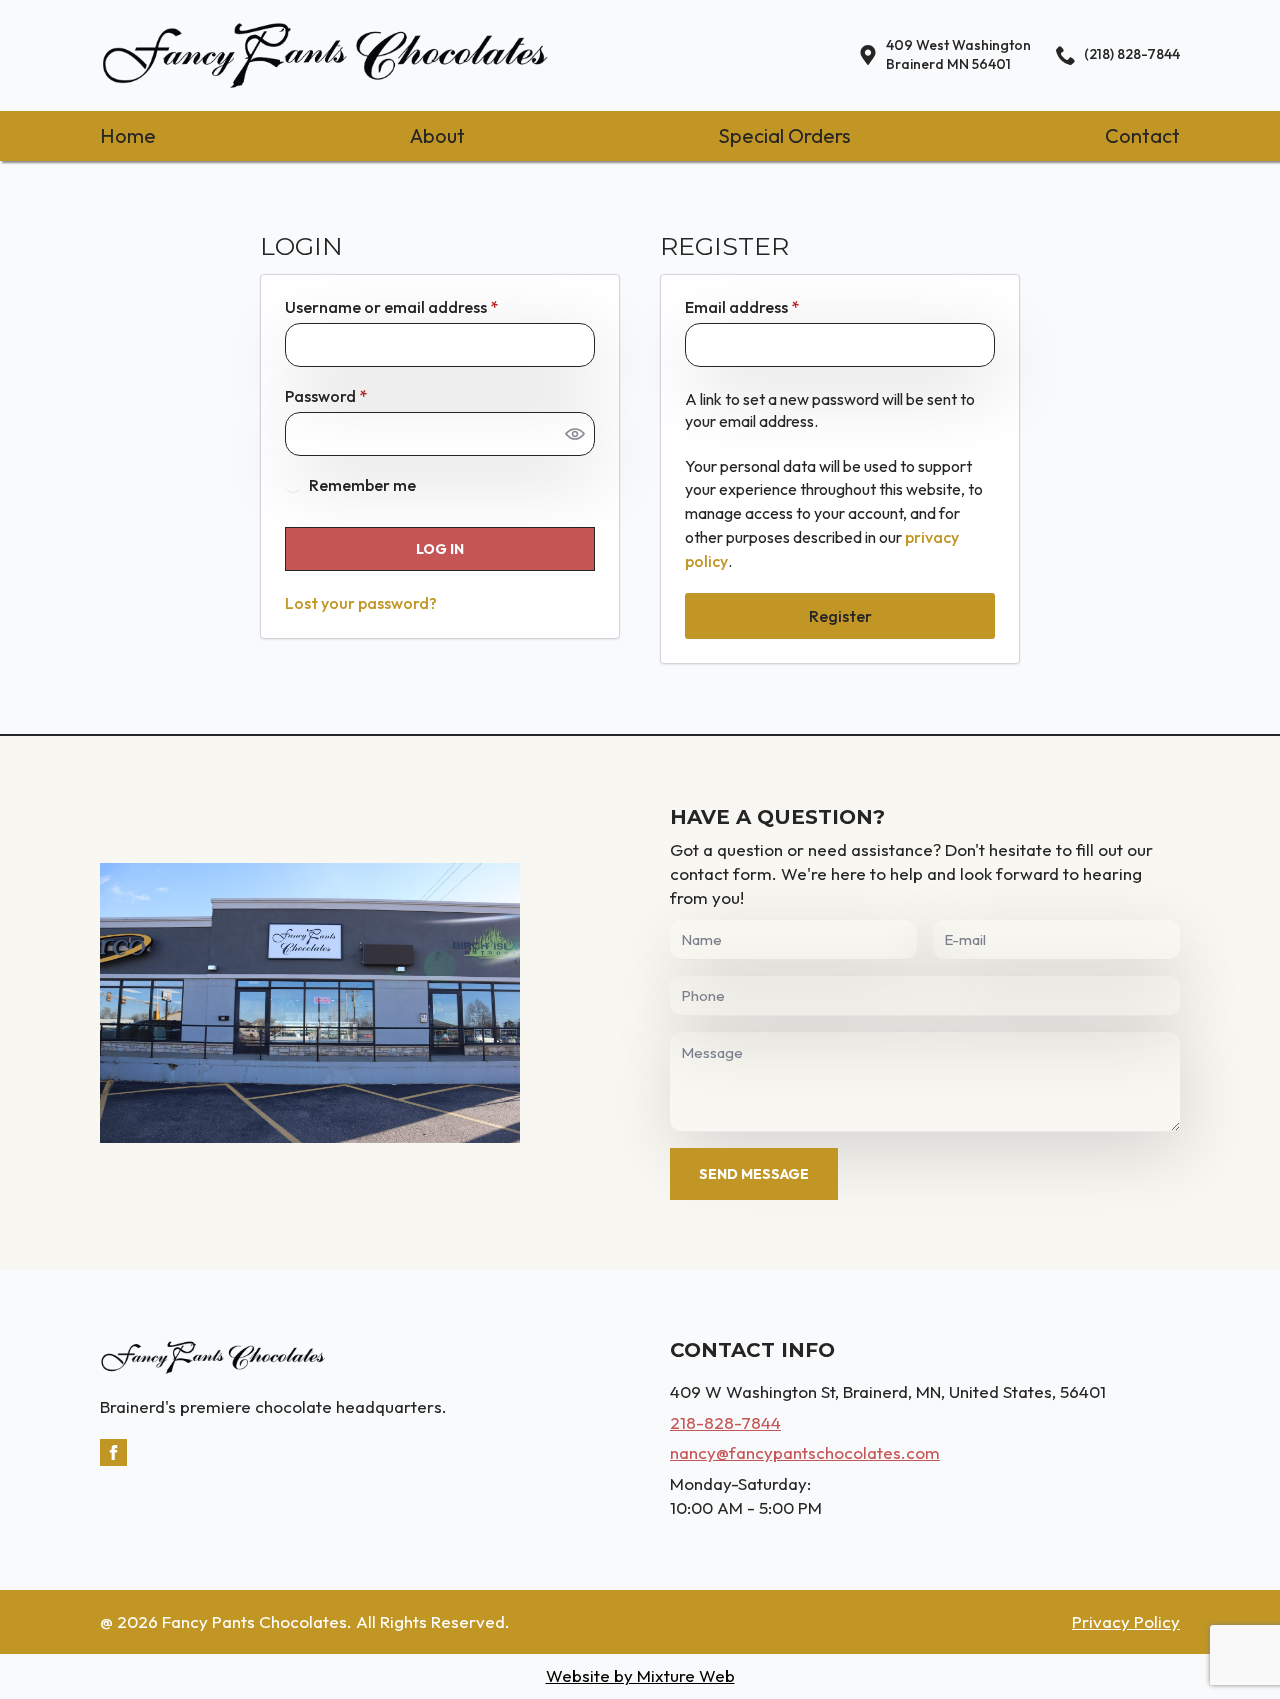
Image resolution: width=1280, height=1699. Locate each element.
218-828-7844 (725, 1422)
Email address (775, 307)
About (437, 135)
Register (840, 616)
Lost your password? (361, 603)
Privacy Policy (1126, 1621)
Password (359, 396)
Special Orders (784, 135)
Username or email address (424, 307)
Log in (440, 549)
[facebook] (113, 1452)
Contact (1142, 135)
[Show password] (575, 434)
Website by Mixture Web (640, 1675)
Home (128, 135)
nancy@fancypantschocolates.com (805, 1452)
